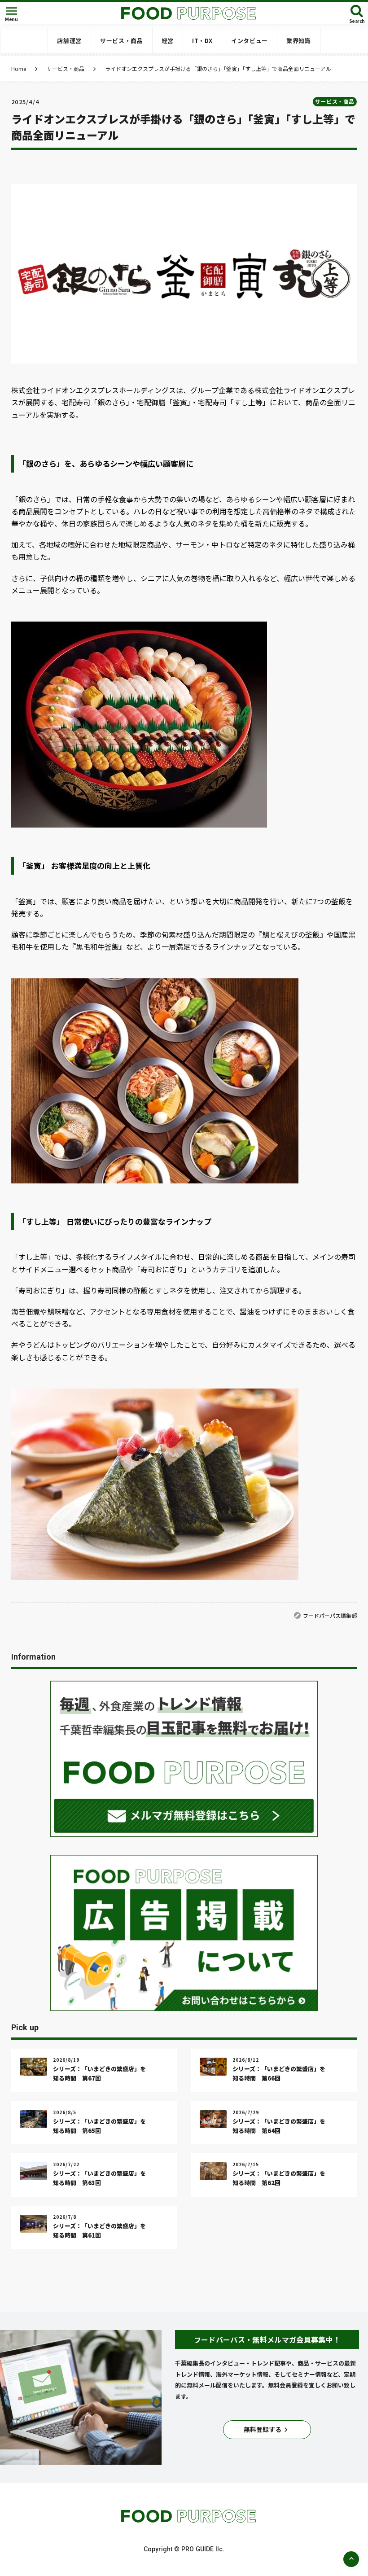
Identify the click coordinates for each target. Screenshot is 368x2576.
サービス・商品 (66, 69)
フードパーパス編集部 (330, 1615)
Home (19, 69)
